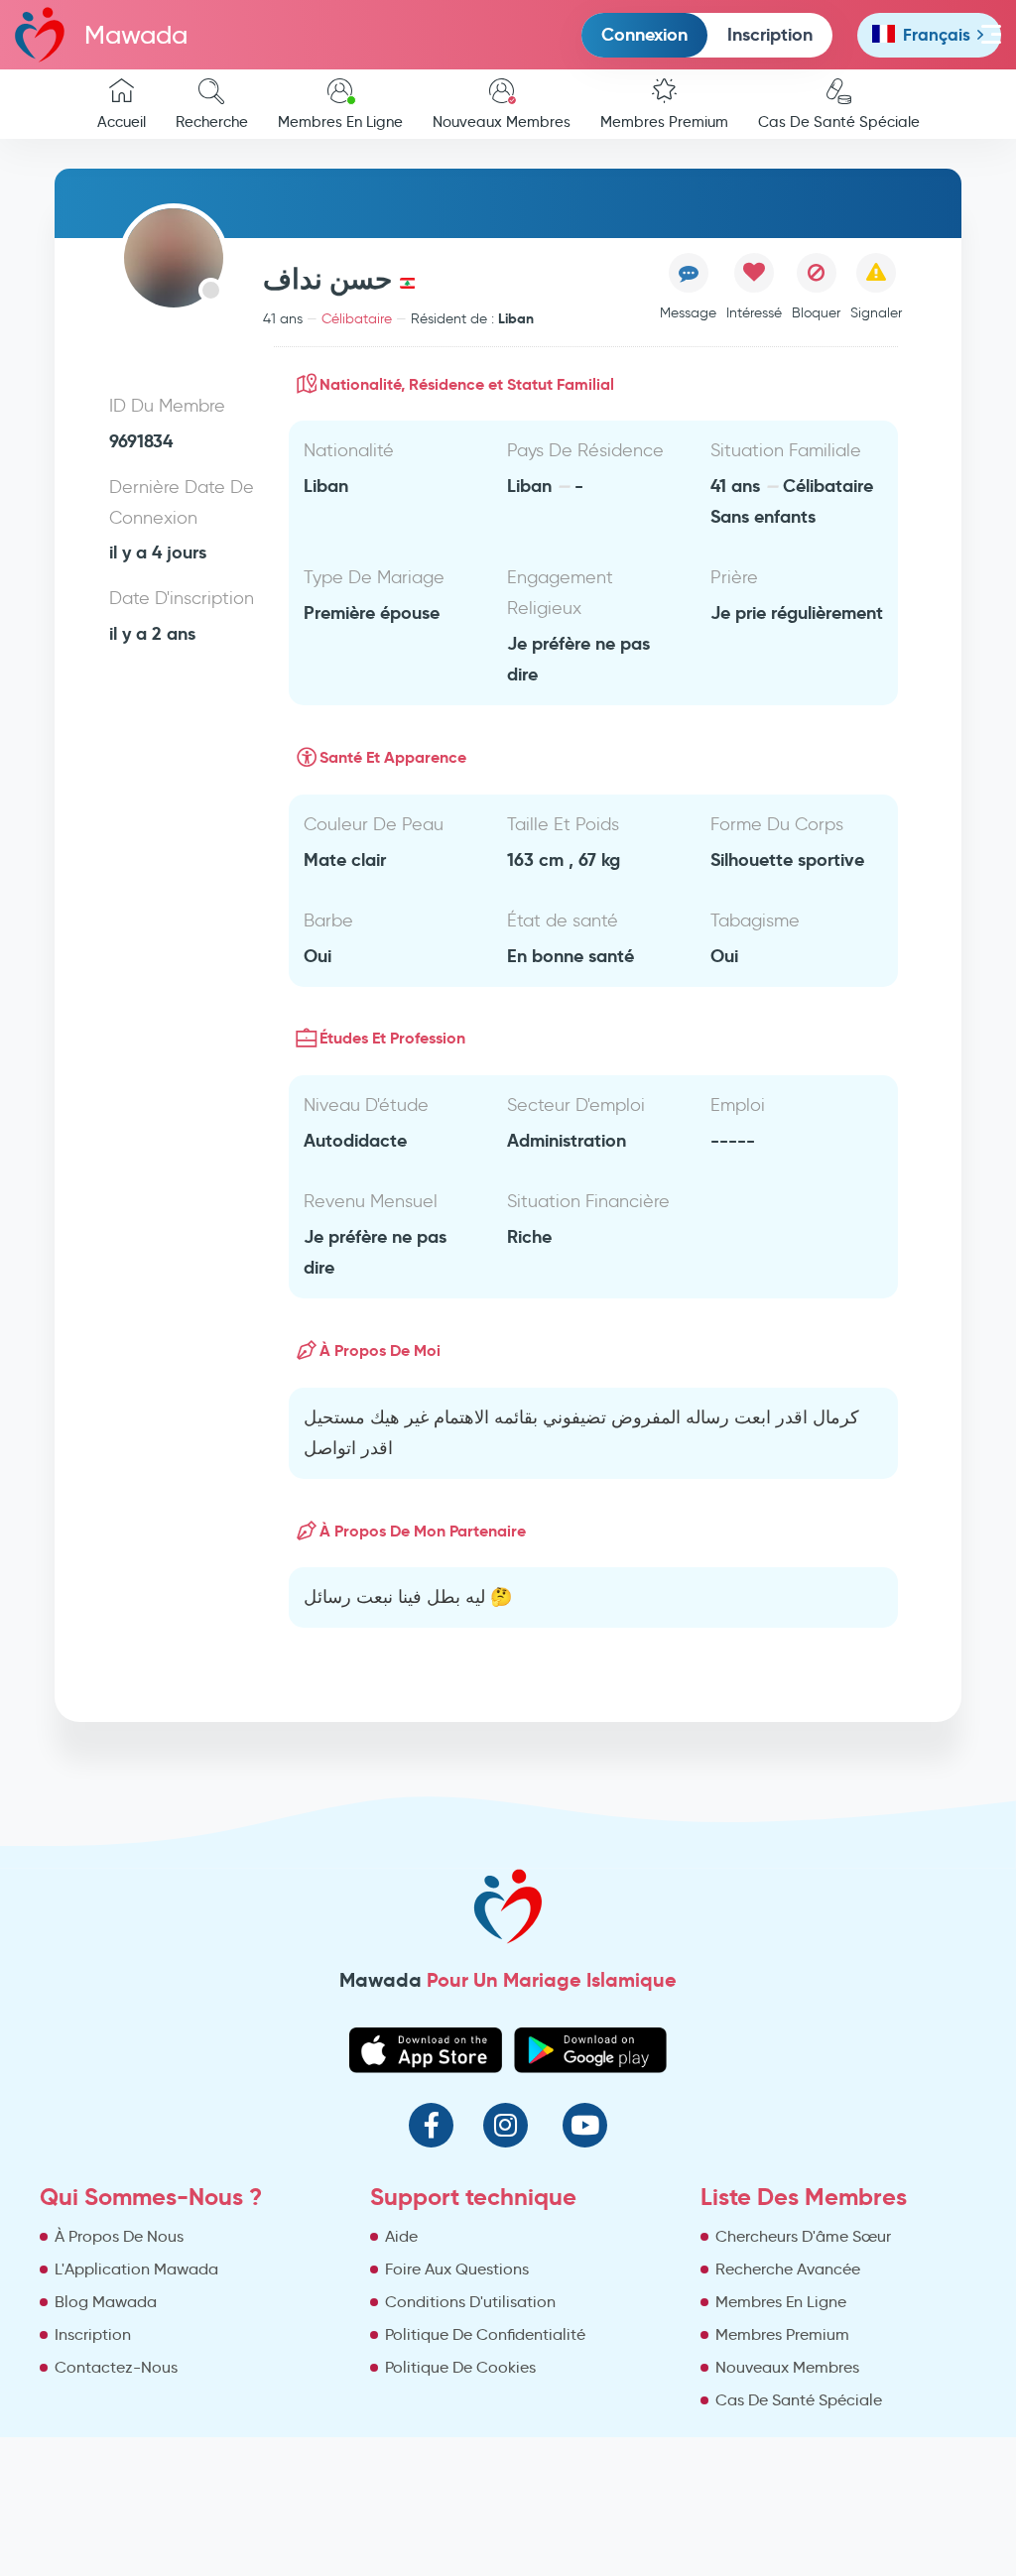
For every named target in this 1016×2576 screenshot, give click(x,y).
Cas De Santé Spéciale (839, 122)
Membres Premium (664, 122)
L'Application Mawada (136, 2269)
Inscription (770, 34)
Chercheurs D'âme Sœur (803, 2236)
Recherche (212, 122)
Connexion (644, 34)
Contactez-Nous (116, 2367)
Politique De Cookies (460, 2367)
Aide (401, 2236)
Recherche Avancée (788, 2269)
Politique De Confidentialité (485, 2334)
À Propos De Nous (119, 2236)
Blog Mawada (106, 2302)
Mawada (136, 35)
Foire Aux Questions (457, 2269)
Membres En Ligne (340, 122)
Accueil (122, 122)
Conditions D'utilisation (470, 2302)
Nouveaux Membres (502, 122)
